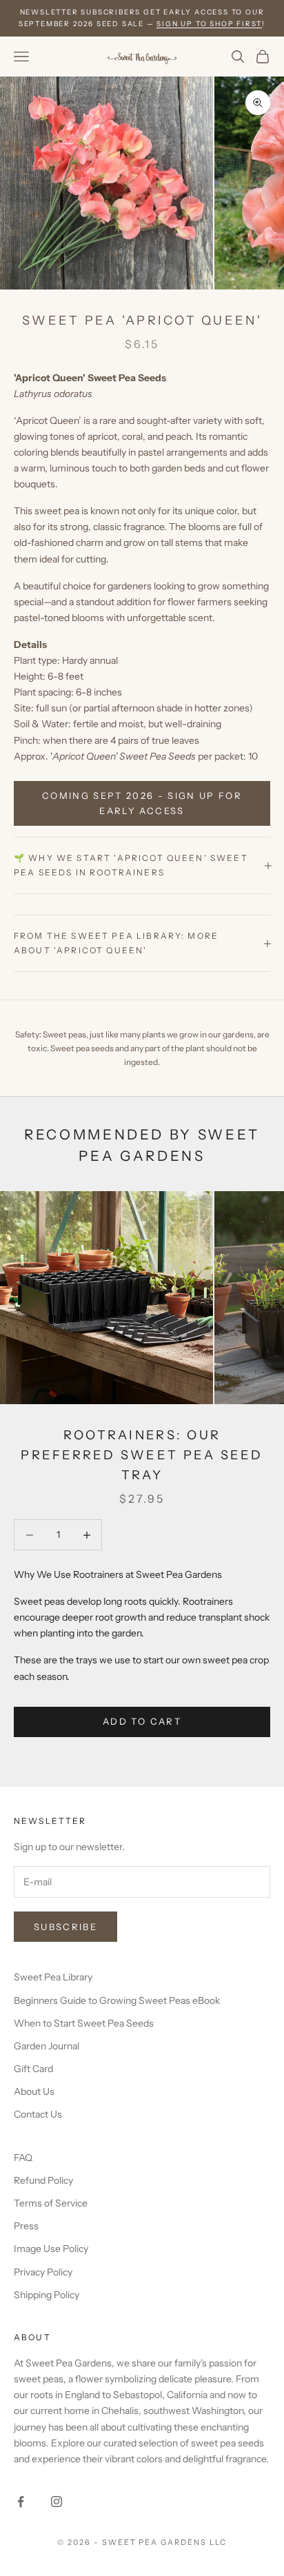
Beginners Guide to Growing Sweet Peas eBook (117, 2000)
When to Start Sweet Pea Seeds (84, 2023)
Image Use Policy (51, 2249)
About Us (34, 2091)
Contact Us (38, 2114)
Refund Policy (43, 2180)
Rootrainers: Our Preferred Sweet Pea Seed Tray (142, 1455)
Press (26, 2226)
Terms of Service (51, 2203)
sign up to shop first (209, 24)
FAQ (23, 2158)
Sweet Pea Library (53, 1977)
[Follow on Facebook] (21, 2502)
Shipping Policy (47, 2295)
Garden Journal (47, 2046)
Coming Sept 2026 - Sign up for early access (142, 803)
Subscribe (65, 1927)
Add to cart (142, 1721)
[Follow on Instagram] (57, 2502)
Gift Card (33, 2069)
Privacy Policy (43, 2272)
